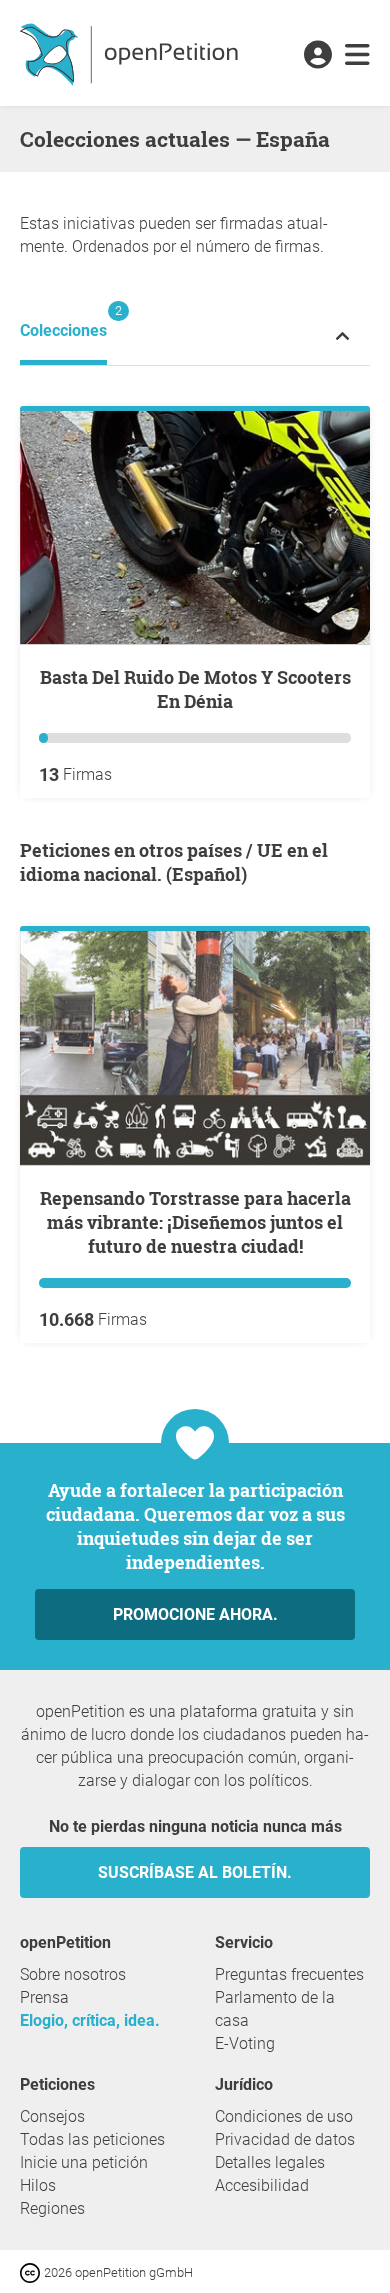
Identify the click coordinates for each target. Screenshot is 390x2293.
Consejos (52, 2116)
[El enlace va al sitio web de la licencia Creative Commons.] (32, 2271)
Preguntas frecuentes (289, 1974)
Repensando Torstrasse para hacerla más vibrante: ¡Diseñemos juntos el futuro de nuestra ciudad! (195, 1222)
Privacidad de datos (285, 2139)
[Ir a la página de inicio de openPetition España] (131, 53)
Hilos (38, 2185)
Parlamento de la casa (275, 2009)
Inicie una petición (84, 2162)
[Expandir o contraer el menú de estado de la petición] (342, 335)
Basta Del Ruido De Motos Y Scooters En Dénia (195, 689)
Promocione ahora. (195, 1614)
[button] (317, 56)
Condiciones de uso (284, 2116)
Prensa (44, 1997)
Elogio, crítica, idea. (90, 2020)
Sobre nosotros (73, 1974)
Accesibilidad (262, 2185)
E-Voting (245, 2043)
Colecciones (63, 321)
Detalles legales (270, 2162)
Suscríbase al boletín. (195, 1872)
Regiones (52, 2208)
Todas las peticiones (92, 2139)
